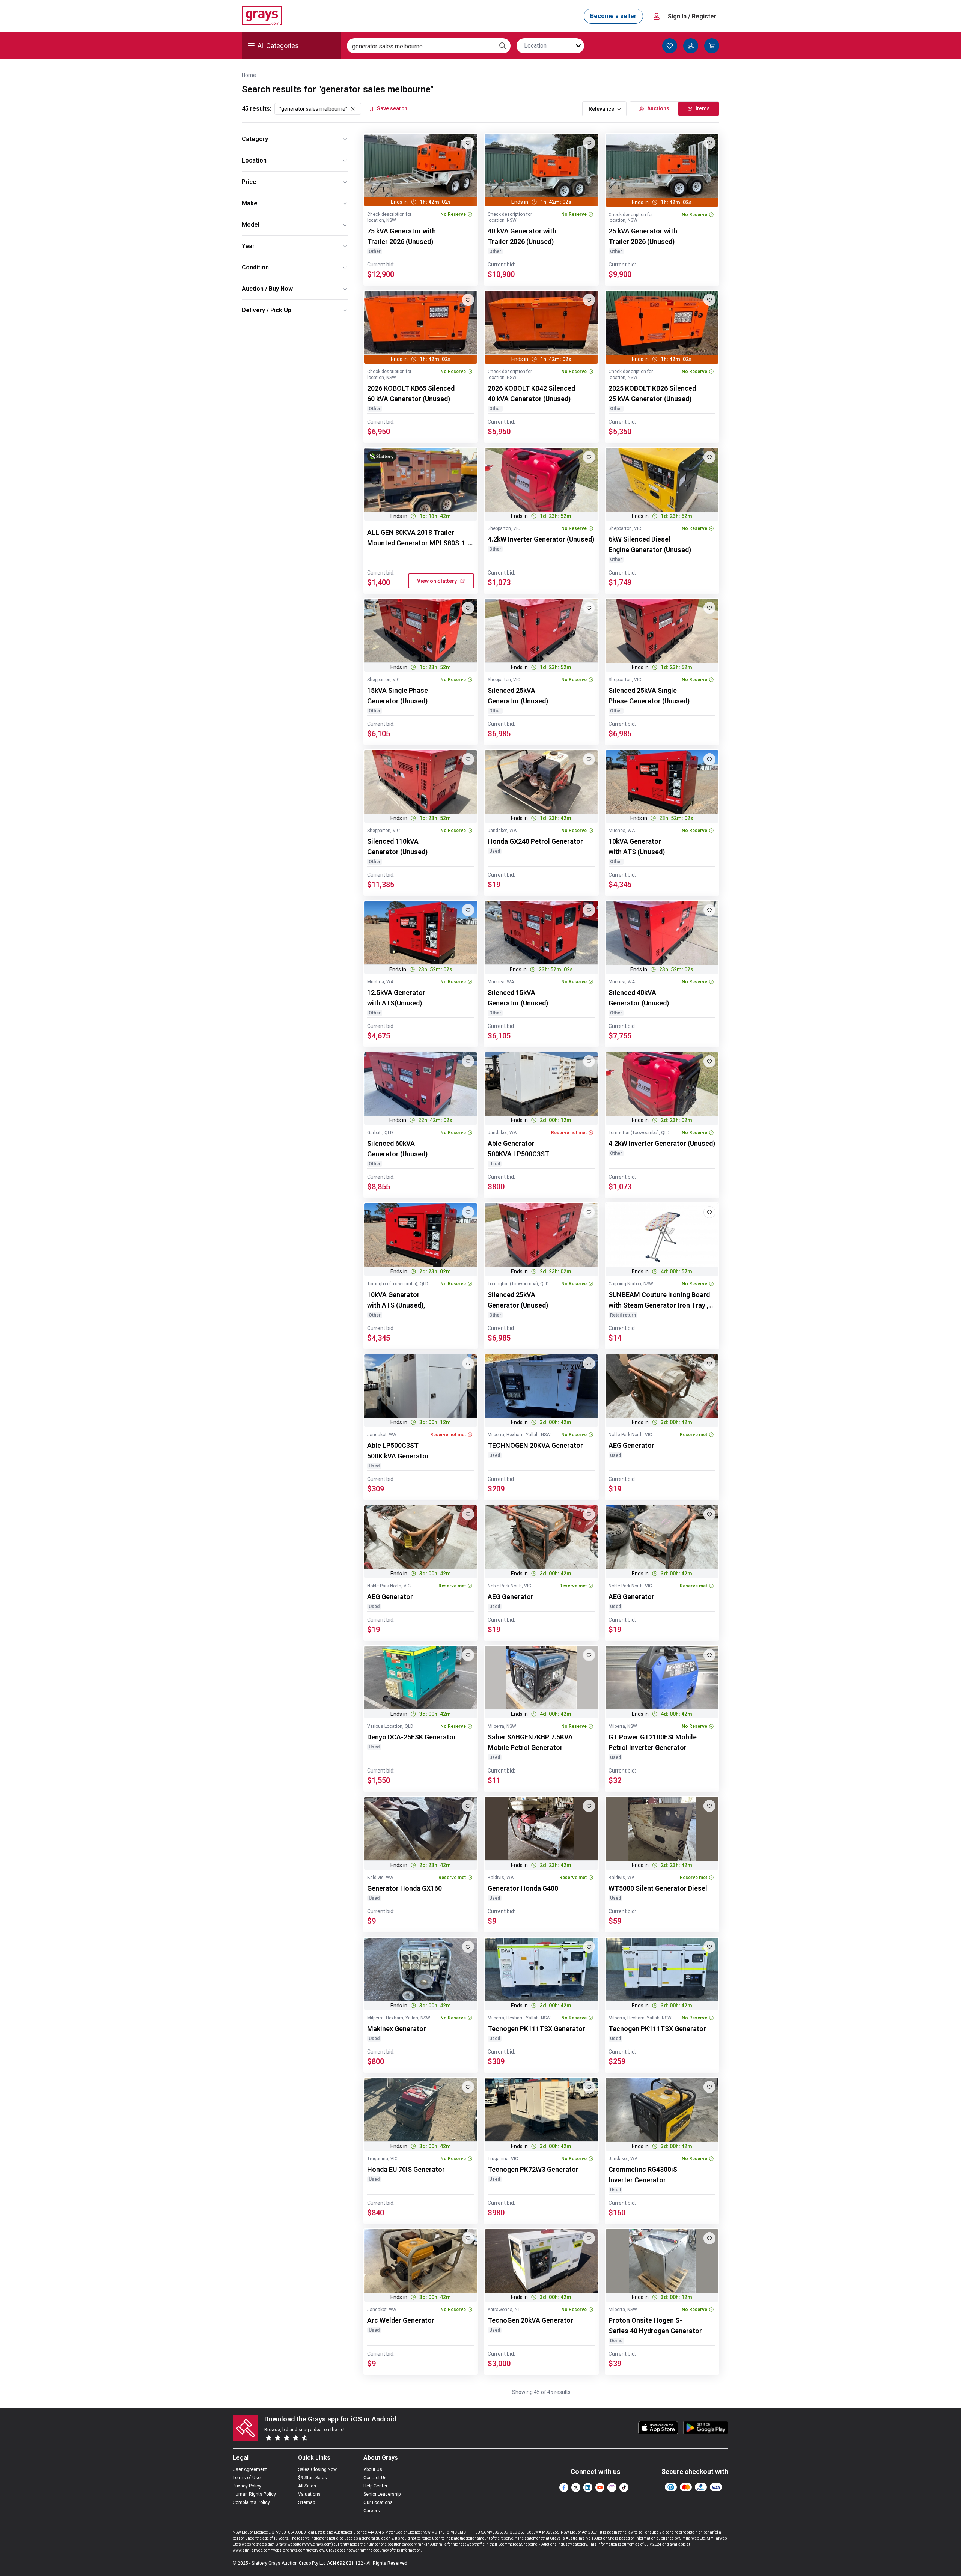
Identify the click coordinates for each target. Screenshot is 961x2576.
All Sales (307, 2486)
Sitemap (307, 2502)
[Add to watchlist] (468, 143)
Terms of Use (247, 2478)
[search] (503, 46)
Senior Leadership (382, 2494)
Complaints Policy (251, 2502)
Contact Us (375, 2478)
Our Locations (378, 2502)
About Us (373, 2469)
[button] (441, 581)
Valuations (309, 2494)
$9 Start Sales (313, 2478)
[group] (421, 166)
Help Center (375, 2486)
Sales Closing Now (317, 2469)
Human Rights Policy (254, 2494)
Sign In (692, 16)
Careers (372, 2511)
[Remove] (353, 109)
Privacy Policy (247, 2486)
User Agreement (250, 2469)
